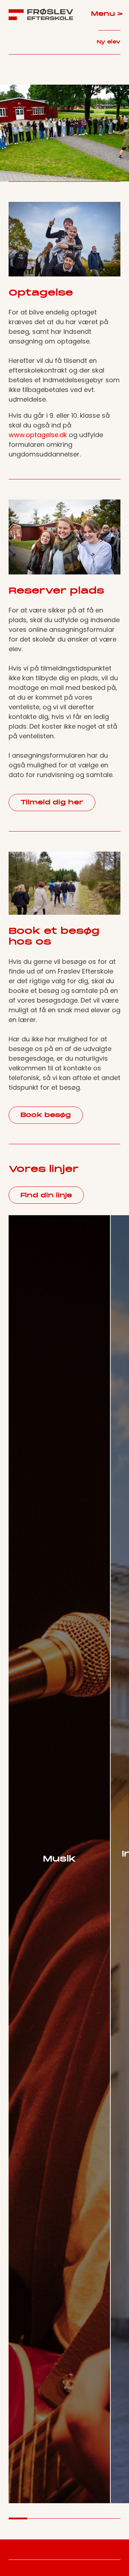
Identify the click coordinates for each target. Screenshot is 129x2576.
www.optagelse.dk (39, 435)
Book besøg (46, 1115)
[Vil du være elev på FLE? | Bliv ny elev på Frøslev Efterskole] (41, 14)
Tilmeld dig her (52, 803)
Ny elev (109, 42)
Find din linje (46, 1196)
